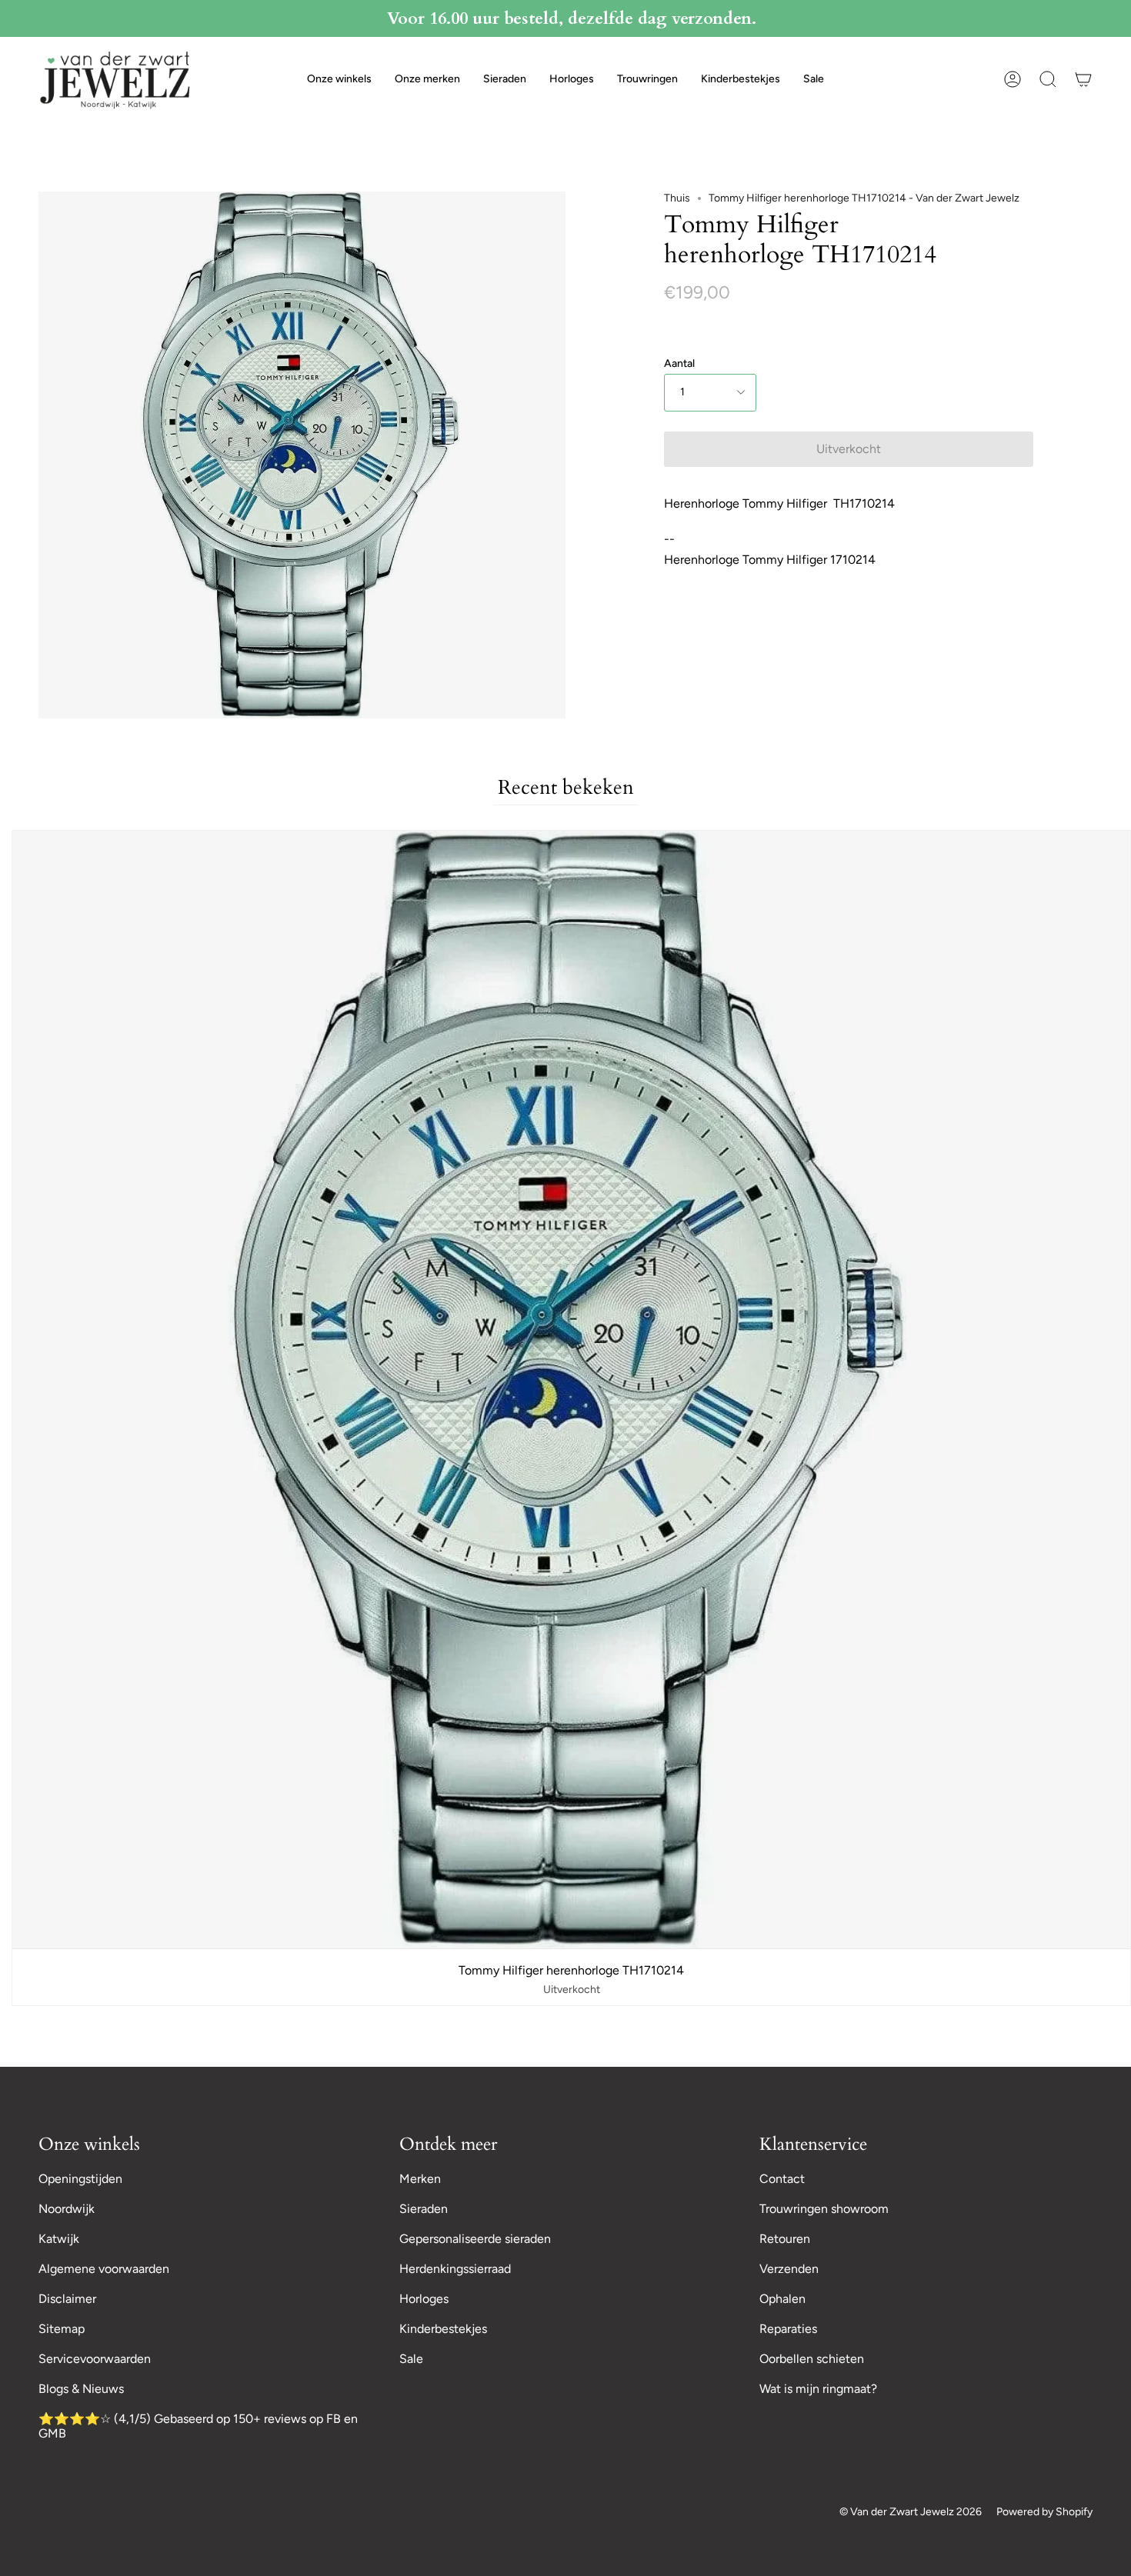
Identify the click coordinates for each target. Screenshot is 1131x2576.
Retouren (785, 2239)
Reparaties (788, 2329)
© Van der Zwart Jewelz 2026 (911, 2512)
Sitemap (62, 2329)
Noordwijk (67, 2209)
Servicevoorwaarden (95, 2359)
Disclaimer (67, 2299)
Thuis (677, 198)
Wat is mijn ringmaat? (818, 2389)
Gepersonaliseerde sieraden (475, 2239)
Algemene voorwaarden (104, 2269)
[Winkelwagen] (1083, 79)
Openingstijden (80, 2179)
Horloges (424, 2299)
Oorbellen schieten (812, 2359)
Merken (420, 2179)
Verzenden (789, 2269)
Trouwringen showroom (824, 2209)
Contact (782, 2179)
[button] (339, 79)
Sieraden (424, 2209)
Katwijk (59, 2239)
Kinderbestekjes (443, 2329)
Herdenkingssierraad (455, 2269)
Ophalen (782, 2299)
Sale (411, 2359)
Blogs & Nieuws (81, 2389)
